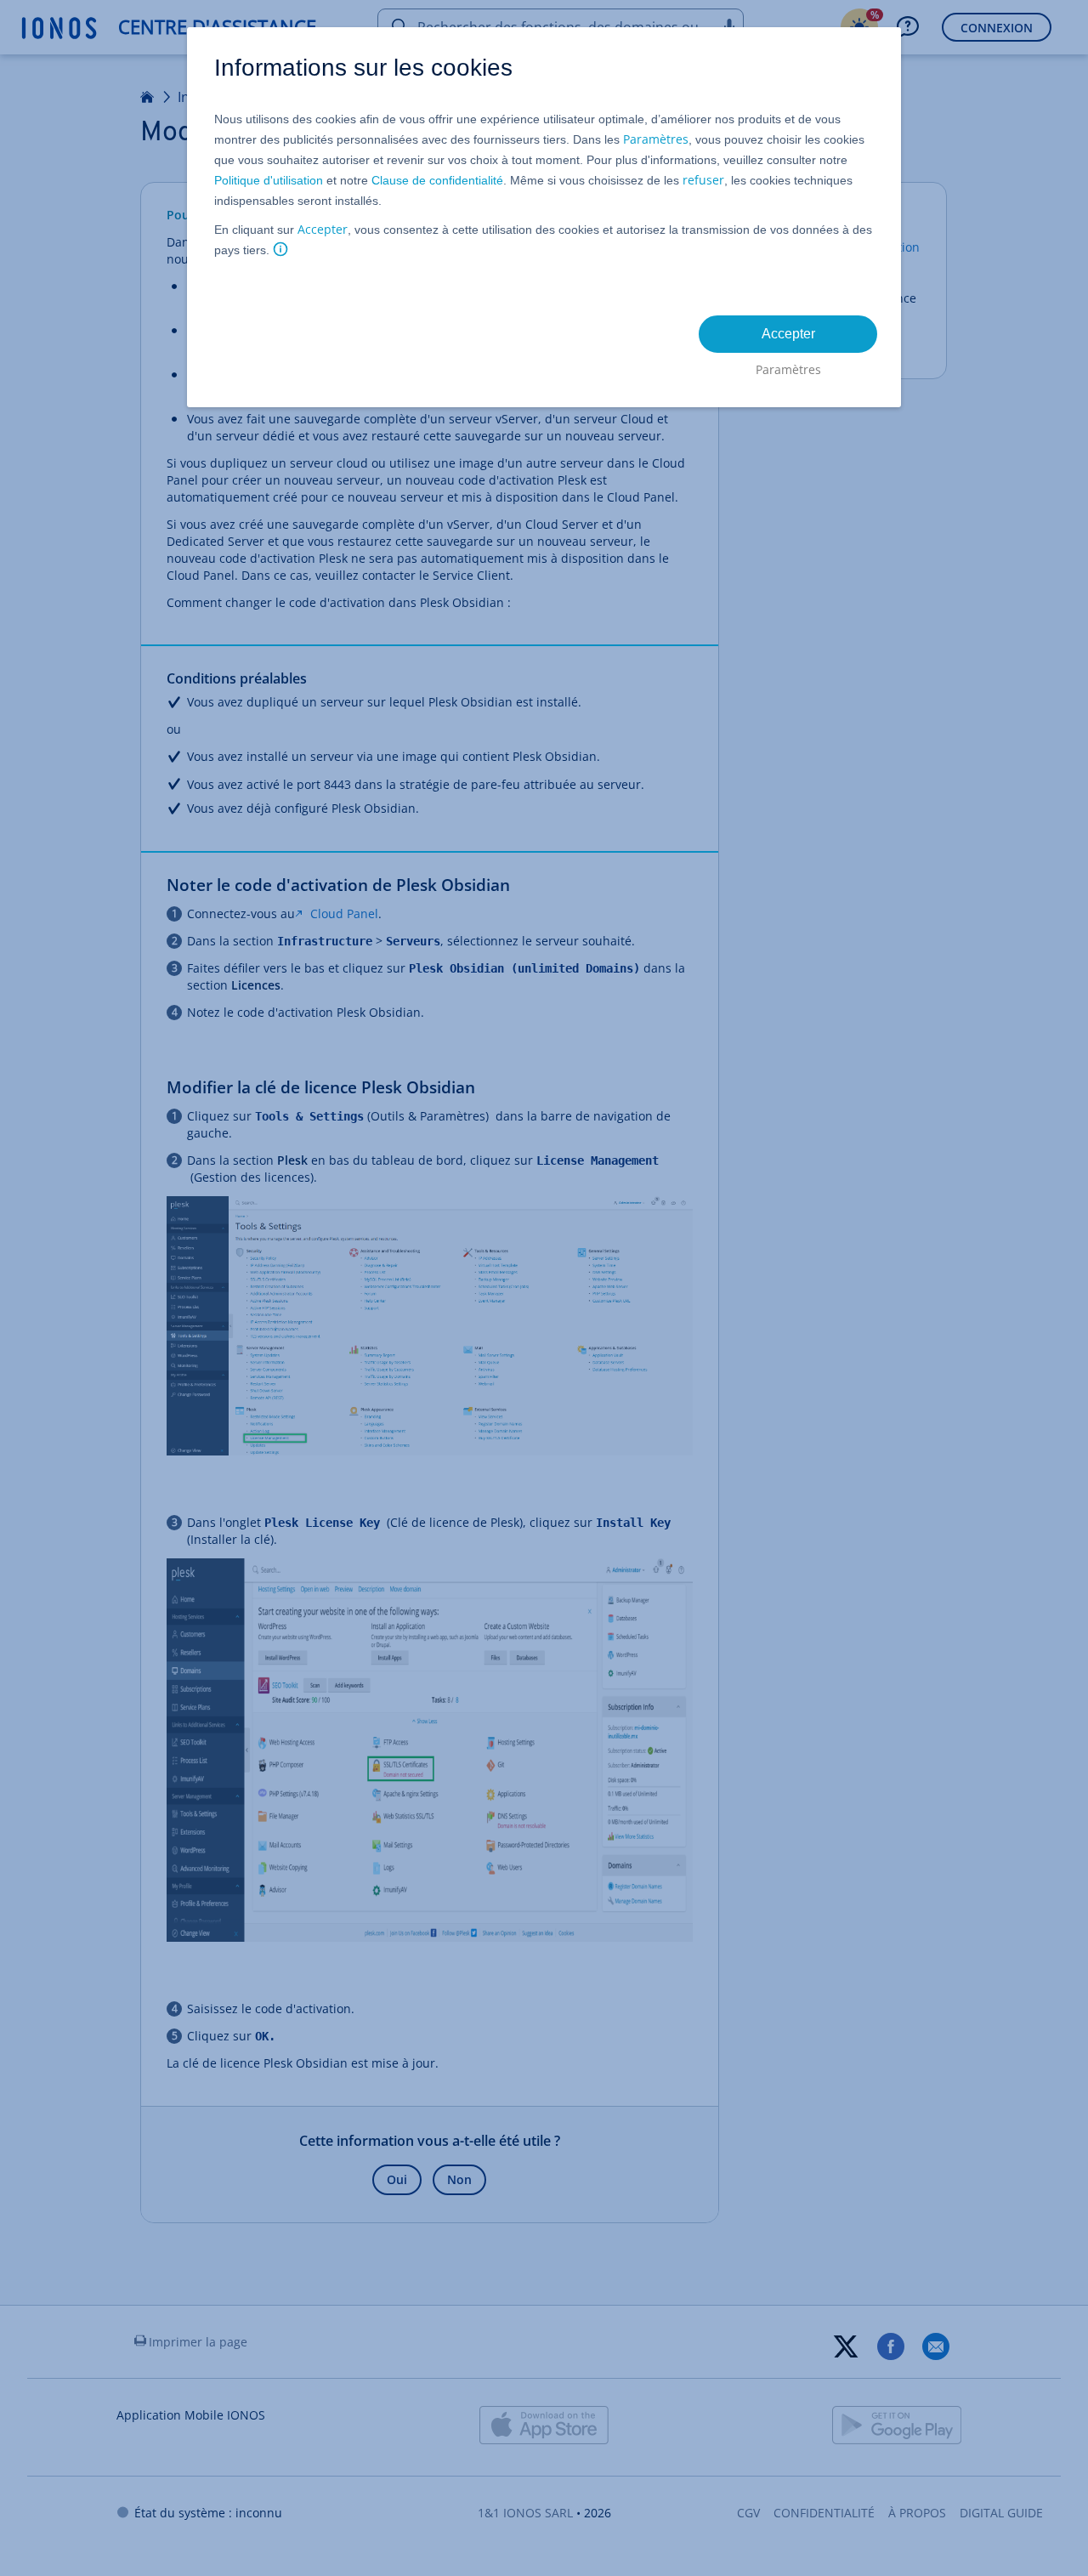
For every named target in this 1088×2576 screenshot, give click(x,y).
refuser (703, 180)
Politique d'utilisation (269, 180)
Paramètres (656, 139)
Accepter (323, 229)
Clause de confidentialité (437, 180)
